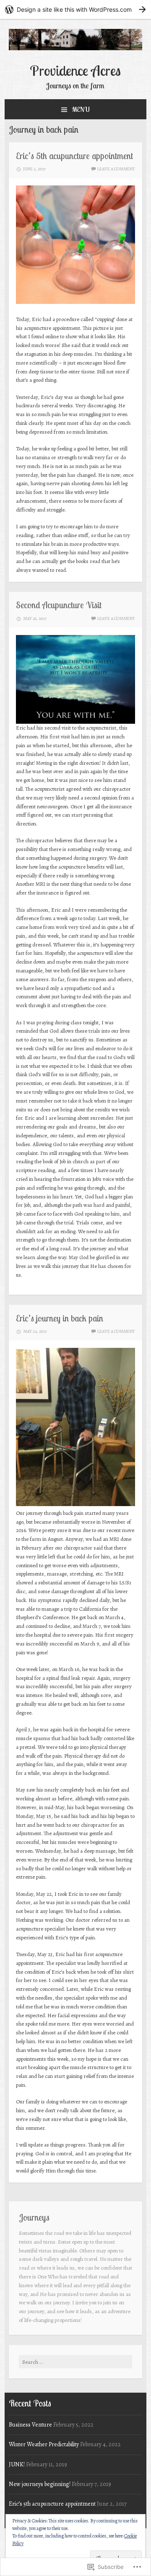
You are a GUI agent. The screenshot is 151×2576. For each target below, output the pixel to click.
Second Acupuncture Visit (59, 605)
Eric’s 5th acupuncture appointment (74, 156)
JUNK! (17, 2464)
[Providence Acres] (75, 48)
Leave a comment (116, 169)
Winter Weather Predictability (44, 2444)
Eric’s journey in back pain (60, 1318)
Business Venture (30, 2425)
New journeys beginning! (40, 2484)
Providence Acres (75, 70)
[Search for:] (75, 2362)
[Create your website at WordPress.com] (75, 9)
